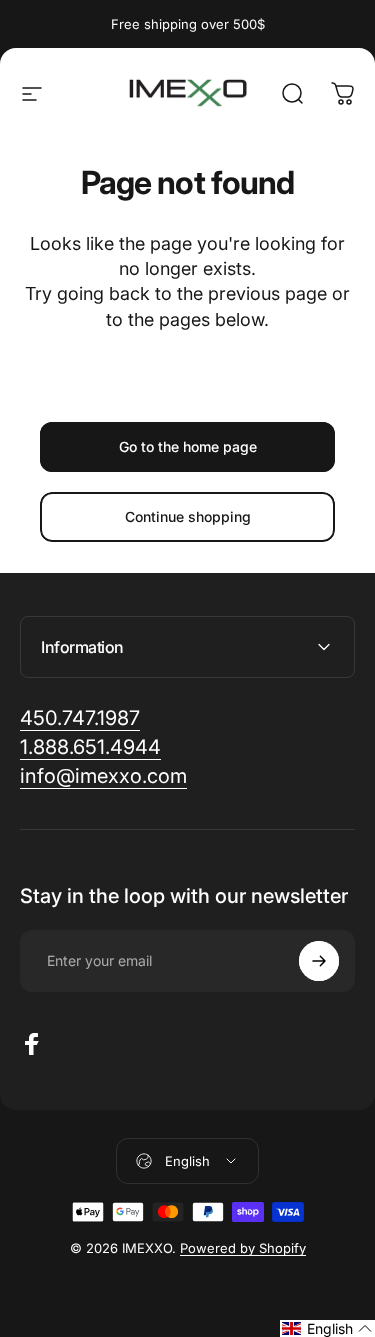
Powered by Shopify (243, 1248)
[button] (327, 1328)
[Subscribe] (319, 961)
